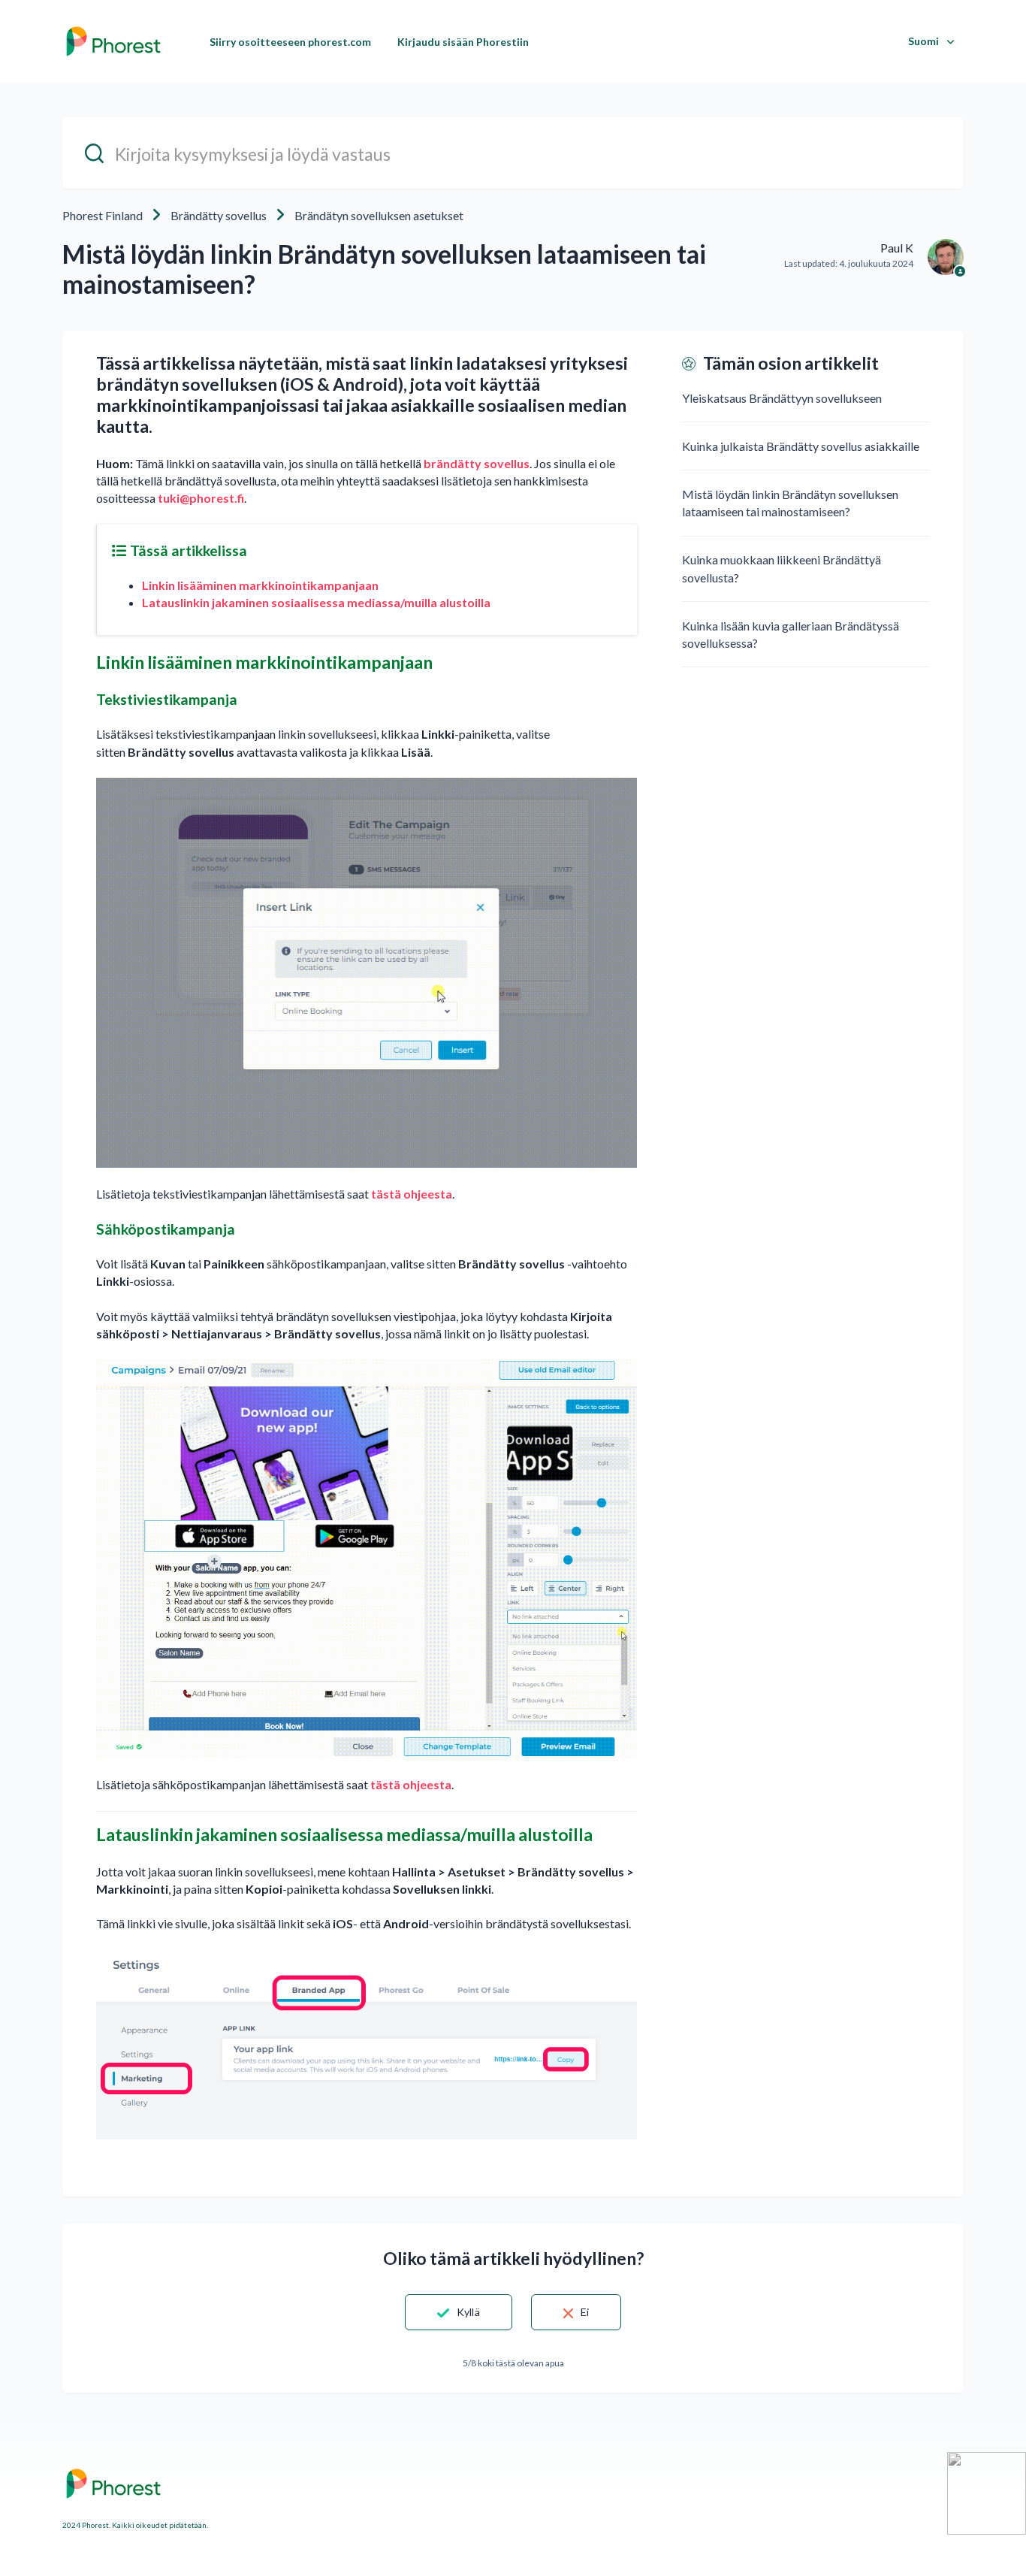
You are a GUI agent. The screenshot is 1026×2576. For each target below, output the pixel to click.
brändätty (453, 463)
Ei (585, 2312)
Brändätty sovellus (219, 215)
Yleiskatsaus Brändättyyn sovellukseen (782, 398)
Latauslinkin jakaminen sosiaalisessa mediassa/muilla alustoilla (316, 602)
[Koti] (113, 41)
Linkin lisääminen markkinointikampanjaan (260, 585)
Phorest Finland (103, 215)
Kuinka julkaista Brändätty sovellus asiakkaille (801, 446)
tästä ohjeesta (412, 1194)
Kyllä (468, 2312)
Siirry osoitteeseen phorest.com (290, 42)
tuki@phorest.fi (201, 498)
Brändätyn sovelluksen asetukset (379, 215)
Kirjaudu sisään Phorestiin (463, 42)
